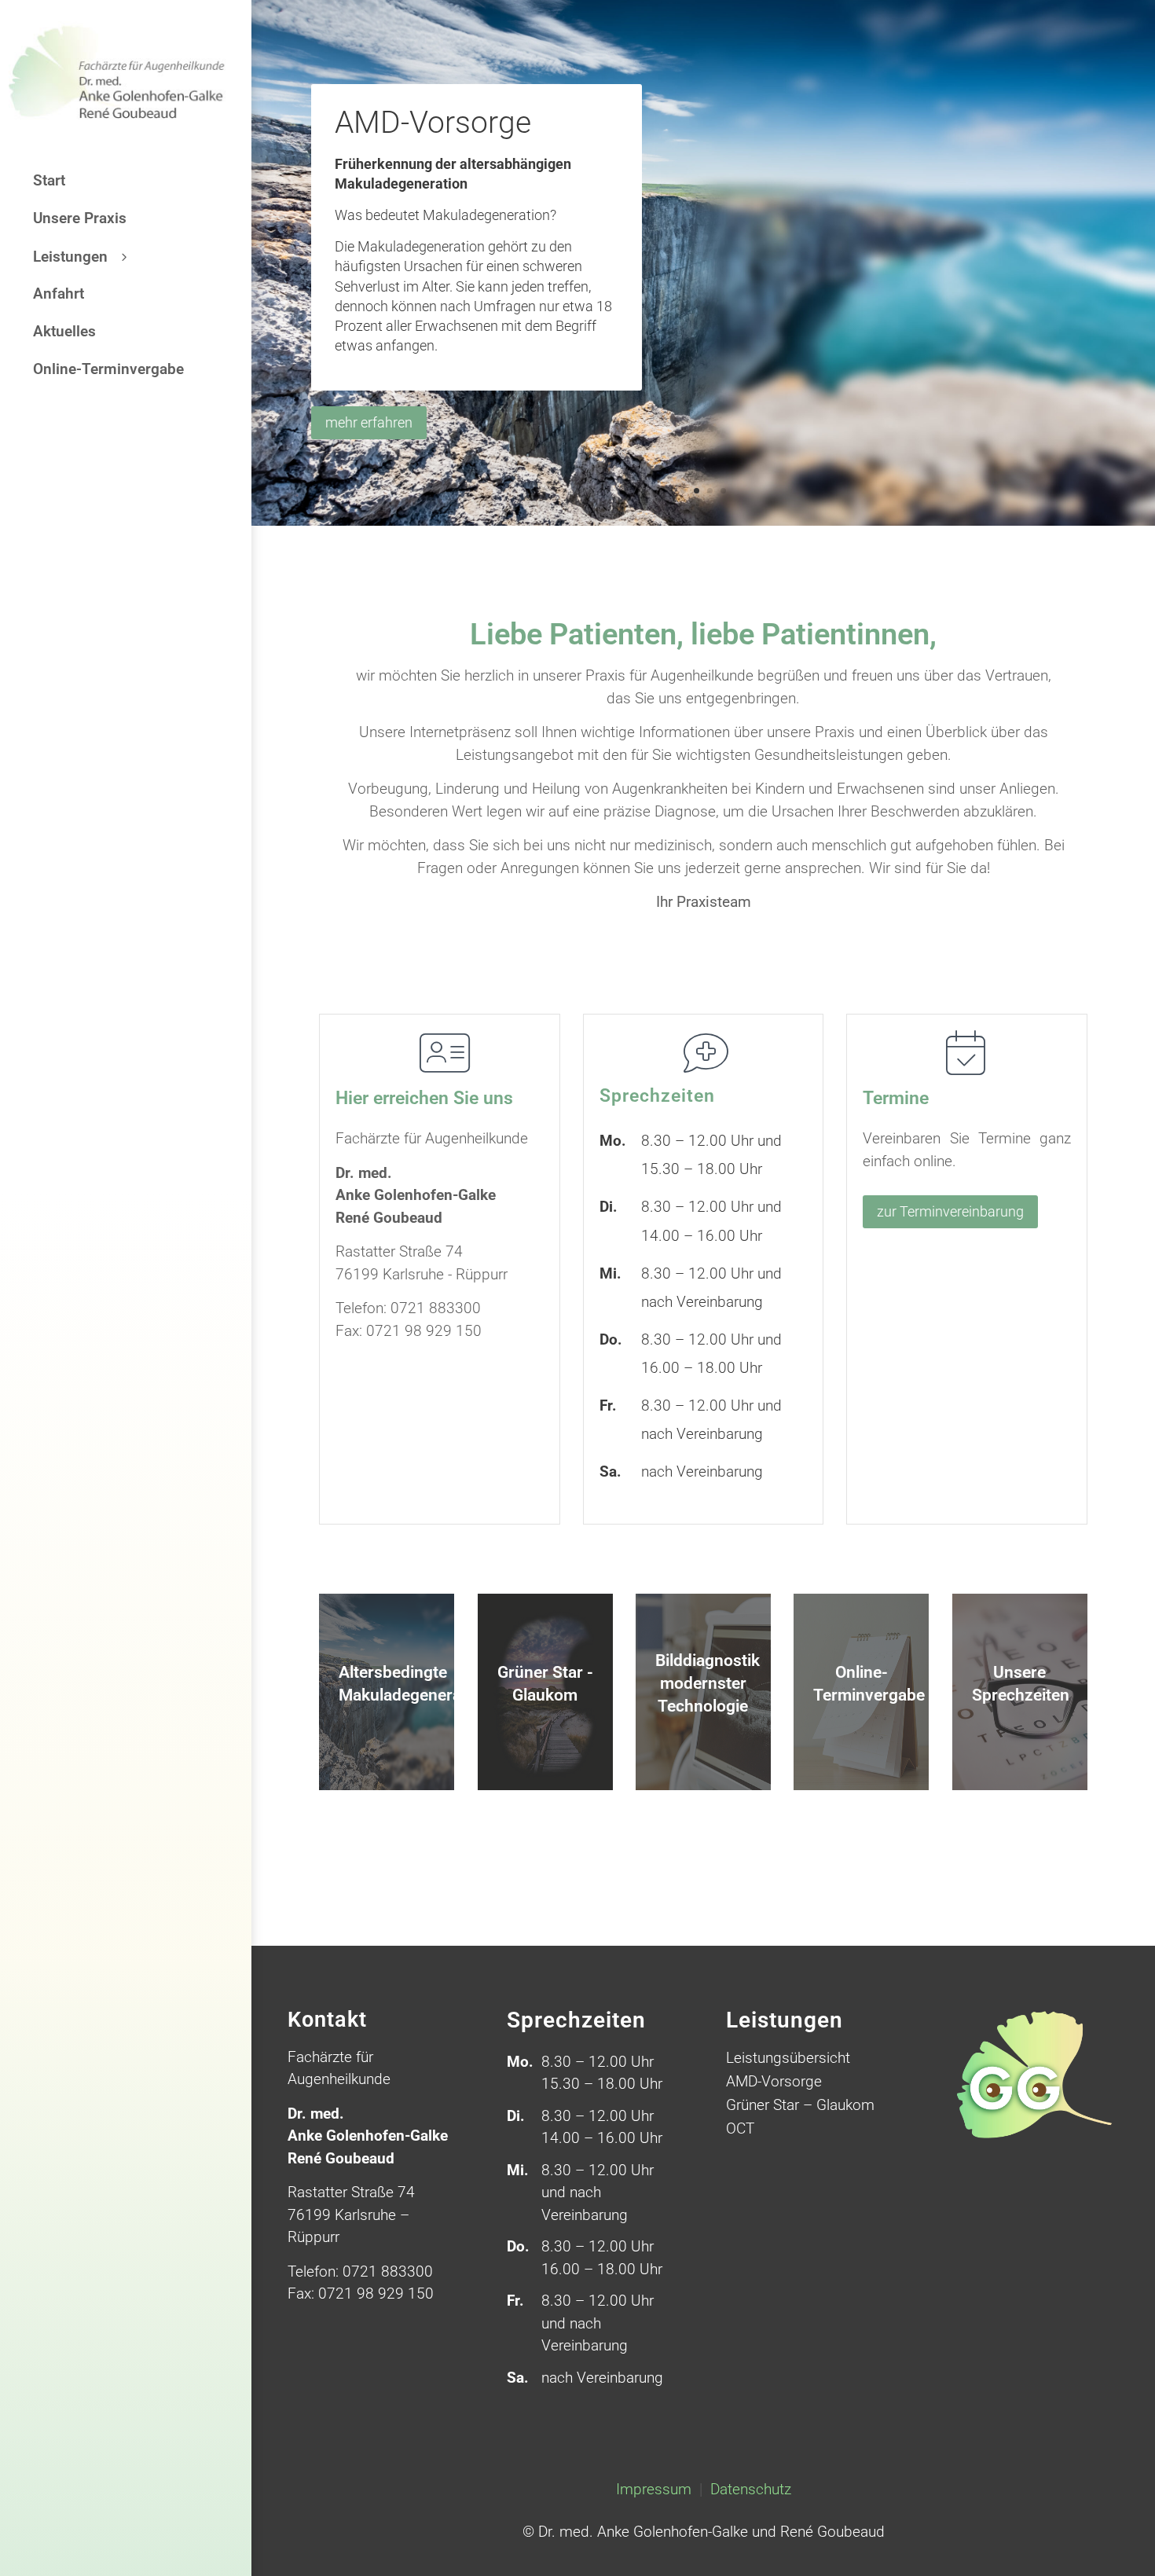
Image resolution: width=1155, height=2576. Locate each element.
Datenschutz (751, 2489)
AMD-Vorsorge (433, 123)
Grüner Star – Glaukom (800, 2107)
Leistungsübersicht (788, 2060)
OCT (740, 2130)
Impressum (656, 2489)
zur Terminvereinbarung (950, 1211)
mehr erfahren (369, 422)
